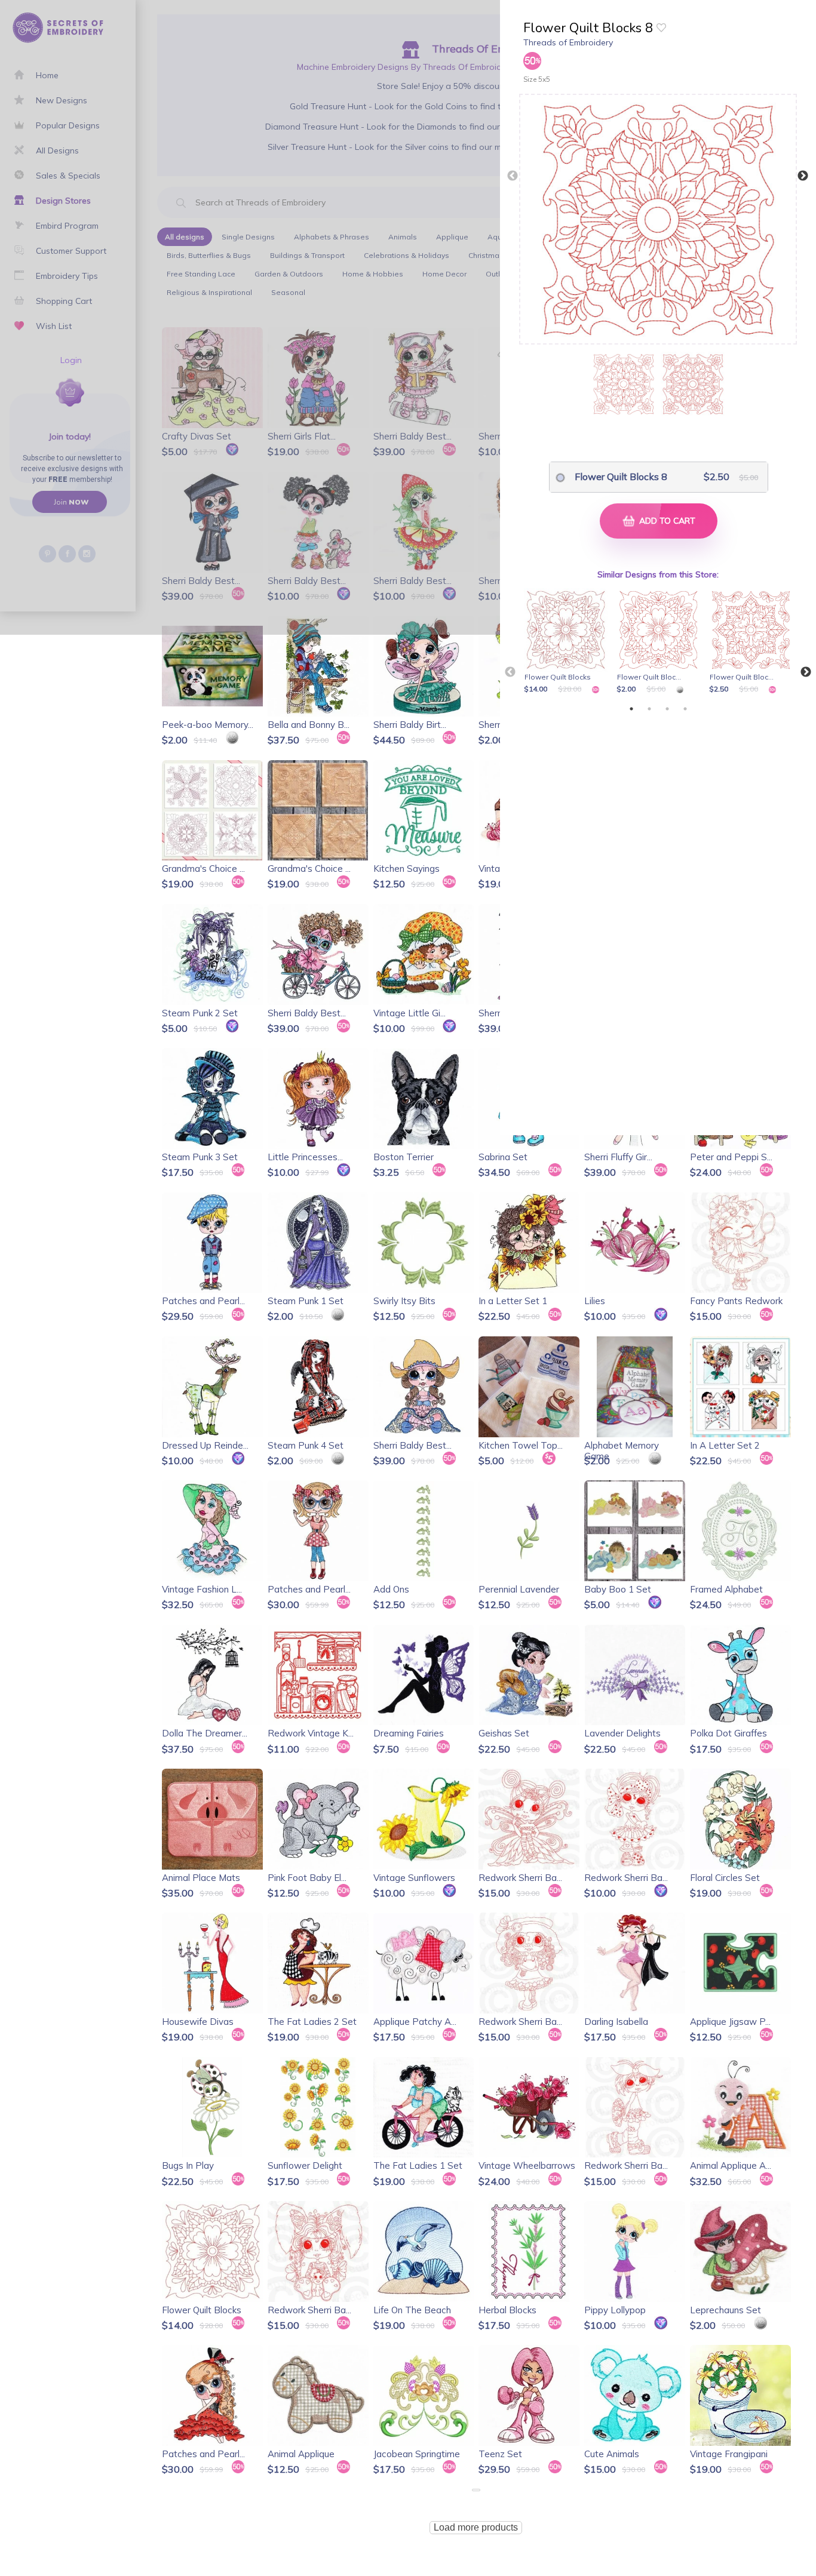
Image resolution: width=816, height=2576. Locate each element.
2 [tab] (649, 709)
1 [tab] (631, 709)
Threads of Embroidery (568, 42)
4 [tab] (685, 709)
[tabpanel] (568, 642)
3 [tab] (667, 709)
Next (803, 176)
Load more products (476, 2527)
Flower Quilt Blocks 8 (621, 477)
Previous (513, 176)
